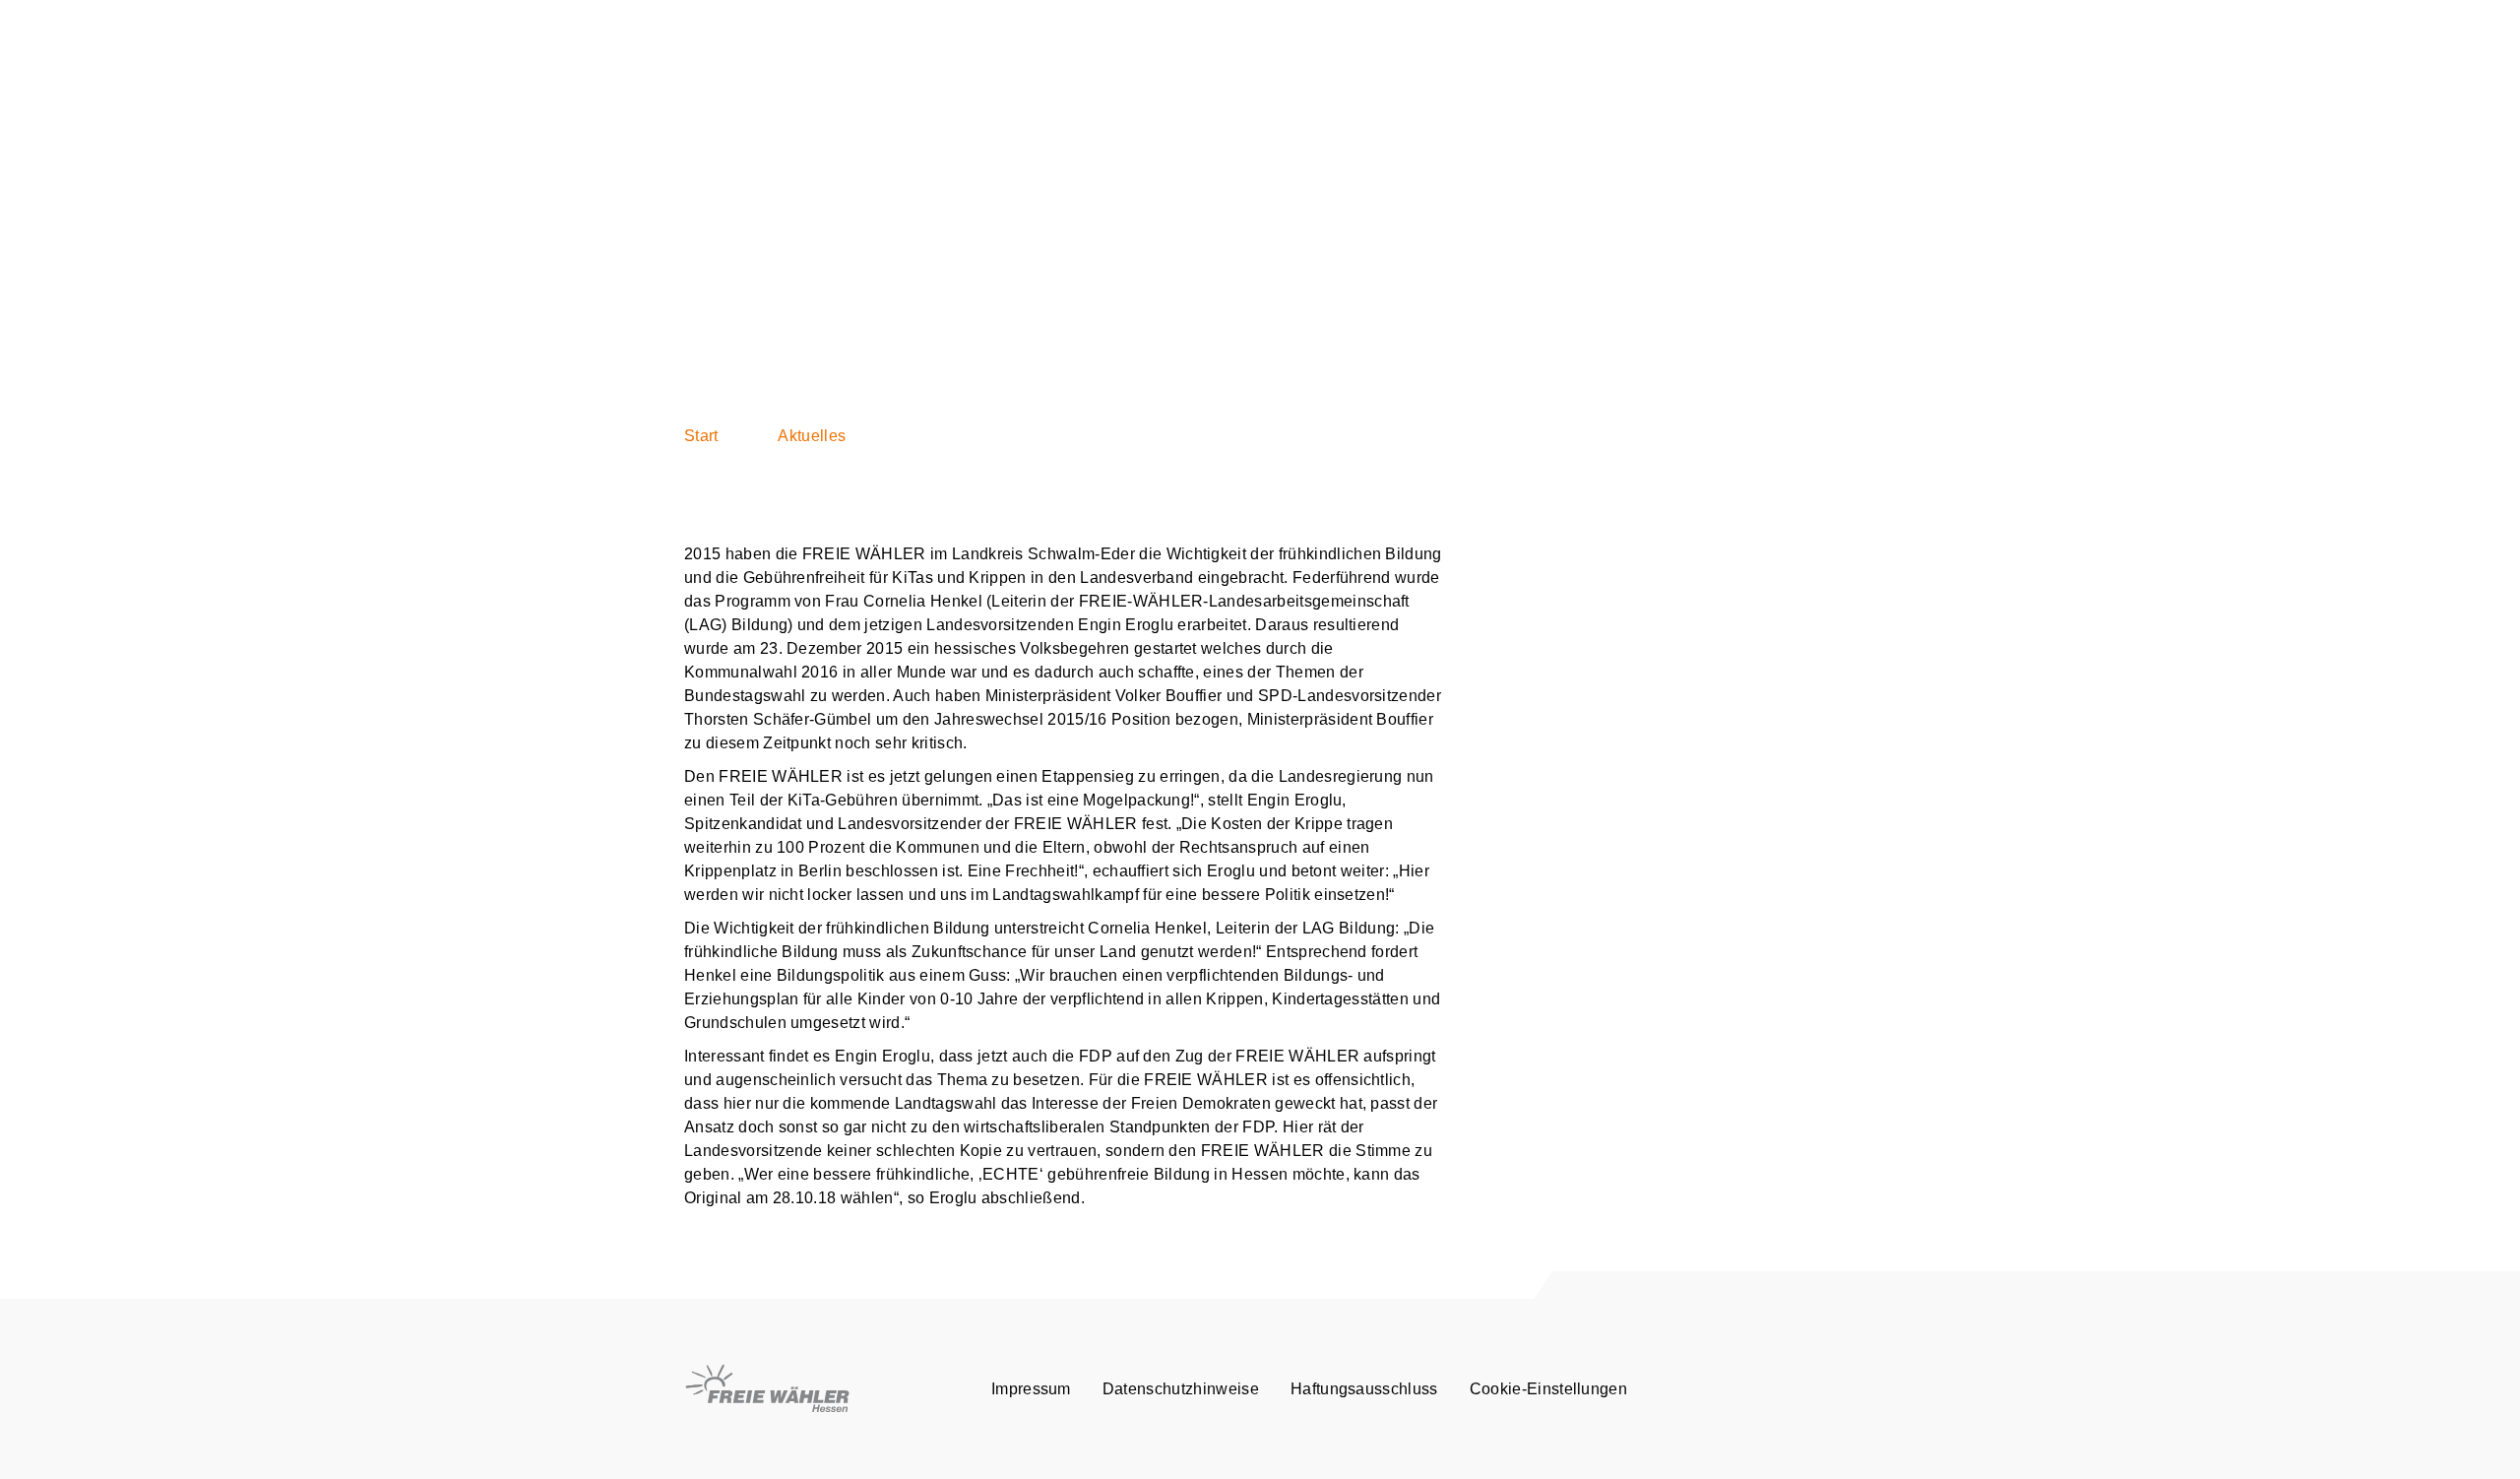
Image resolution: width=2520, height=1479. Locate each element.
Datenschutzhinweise (1181, 1389)
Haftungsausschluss (1364, 1389)
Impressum (1031, 1389)
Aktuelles (812, 436)
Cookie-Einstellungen (1548, 1389)
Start (701, 436)
